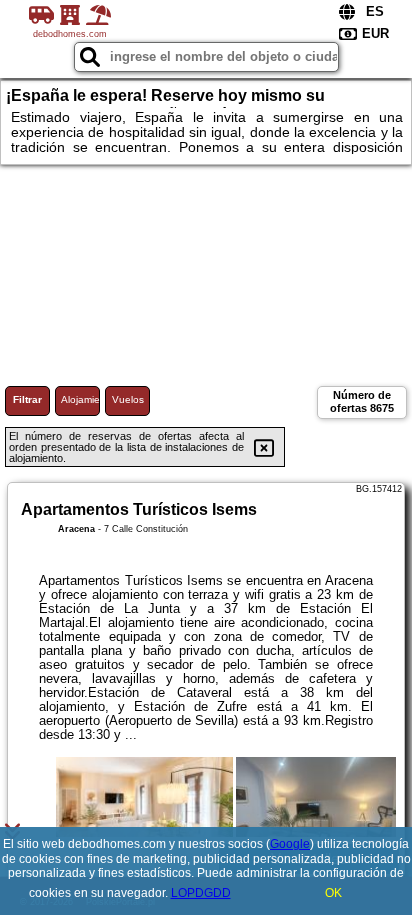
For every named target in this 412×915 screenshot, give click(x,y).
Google (290, 844)
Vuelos (128, 399)
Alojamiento (80, 399)
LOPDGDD (201, 893)
